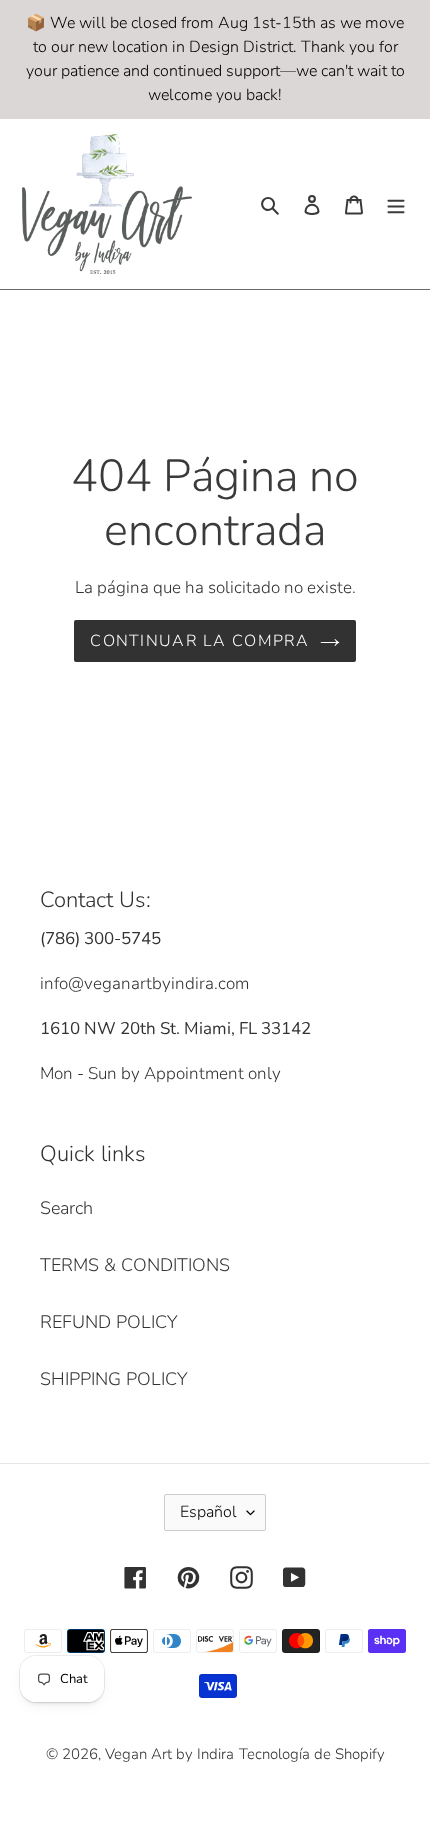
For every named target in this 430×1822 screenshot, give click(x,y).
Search (66, 1208)
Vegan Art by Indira (169, 1754)
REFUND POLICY (109, 1322)
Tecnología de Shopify (312, 1754)
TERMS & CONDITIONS (135, 1265)
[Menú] (396, 203)
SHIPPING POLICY (114, 1379)
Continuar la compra (199, 641)
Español (208, 1512)
